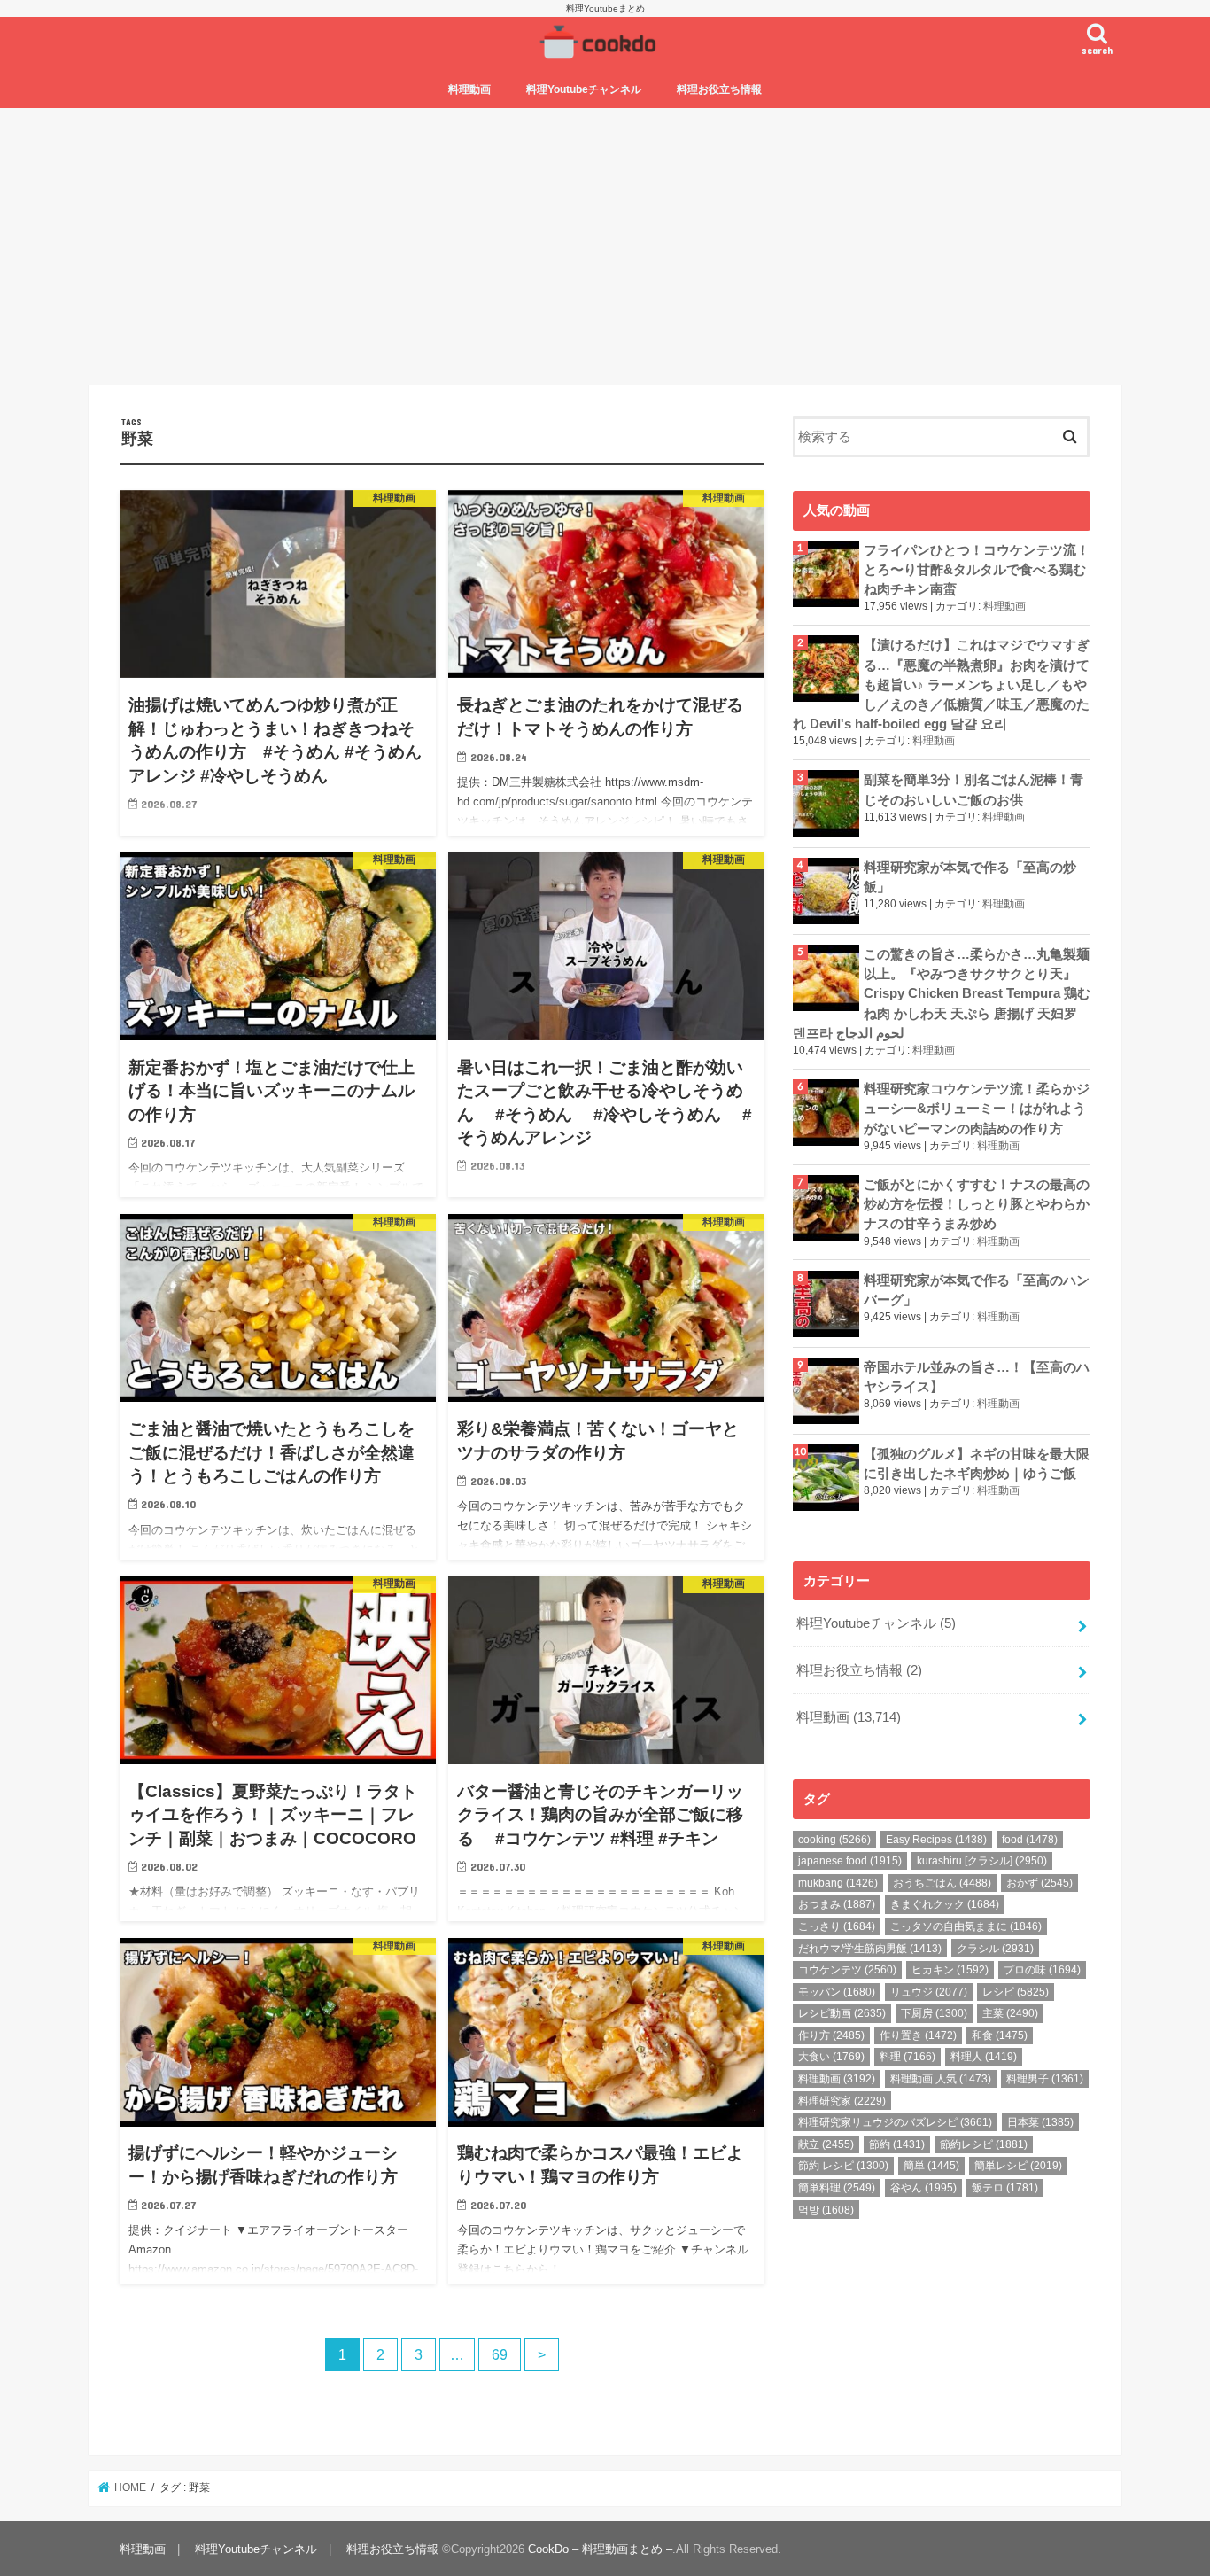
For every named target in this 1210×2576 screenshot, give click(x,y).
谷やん (923, 2188)
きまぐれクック (945, 1904)
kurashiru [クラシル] (982, 1861)
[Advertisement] (605, 246)
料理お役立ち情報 (719, 89)
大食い (831, 2057)
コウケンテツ (847, 1970)
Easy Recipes (936, 1840)
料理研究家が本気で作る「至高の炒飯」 (970, 877)
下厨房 (934, 2013)
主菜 (1010, 2013)
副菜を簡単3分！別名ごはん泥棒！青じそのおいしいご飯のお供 (973, 790)
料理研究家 (842, 2101)
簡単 (931, 2166)
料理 (907, 2057)
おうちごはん (942, 1883)
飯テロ (1005, 2188)
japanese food (850, 1861)
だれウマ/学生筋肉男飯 (870, 1949)
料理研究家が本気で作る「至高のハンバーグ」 (977, 1290)
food (1030, 1840)
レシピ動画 (842, 2013)
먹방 (826, 2210)
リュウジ (929, 1992)
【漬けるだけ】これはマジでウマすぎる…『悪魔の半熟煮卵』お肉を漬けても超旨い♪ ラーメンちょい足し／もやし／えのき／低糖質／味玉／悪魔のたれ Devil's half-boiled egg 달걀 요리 (941, 685)
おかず (1039, 1883)
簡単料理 (837, 2188)
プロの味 (1042, 1970)
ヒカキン (950, 1970)
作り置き (918, 2035)
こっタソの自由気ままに (966, 1926)
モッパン (837, 1992)
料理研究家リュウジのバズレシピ (895, 2122)
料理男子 (1045, 2079)
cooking (834, 1840)
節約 (897, 2144)
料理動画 (469, 89)
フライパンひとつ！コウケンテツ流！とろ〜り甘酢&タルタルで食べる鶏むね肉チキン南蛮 (977, 570)
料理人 (984, 2057)
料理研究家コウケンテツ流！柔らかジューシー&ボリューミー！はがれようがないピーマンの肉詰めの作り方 (977, 1109)
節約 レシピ (843, 2166)
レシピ (1016, 1992)
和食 (1000, 2035)
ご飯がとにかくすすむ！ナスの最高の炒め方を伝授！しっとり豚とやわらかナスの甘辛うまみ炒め (977, 1204)
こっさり (837, 1926)
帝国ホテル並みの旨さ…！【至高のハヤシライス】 (977, 1377)
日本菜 (1040, 2122)
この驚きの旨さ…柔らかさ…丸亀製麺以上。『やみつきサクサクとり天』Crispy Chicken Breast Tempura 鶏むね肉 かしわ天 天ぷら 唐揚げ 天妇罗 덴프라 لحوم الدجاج (942, 994)
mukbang (838, 1883)
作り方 (831, 2035)
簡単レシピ (1018, 2166)
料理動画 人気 (941, 2079)
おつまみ (837, 1904)
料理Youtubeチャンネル (584, 89)
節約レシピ (984, 2144)
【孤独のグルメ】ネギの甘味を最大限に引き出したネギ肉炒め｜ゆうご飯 (977, 1464)
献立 (826, 2144)
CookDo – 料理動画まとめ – (600, 2549)
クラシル (995, 1949)
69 (500, 2354)
